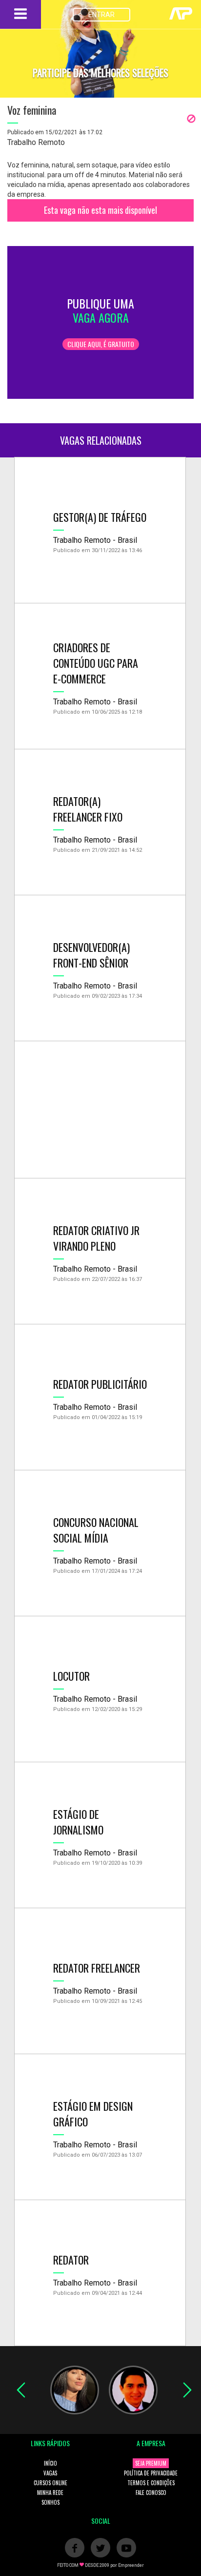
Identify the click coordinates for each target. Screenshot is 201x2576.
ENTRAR (101, 15)
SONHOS (50, 2502)
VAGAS (50, 2473)
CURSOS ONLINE (50, 2483)
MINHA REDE (50, 2493)
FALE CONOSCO (151, 2493)
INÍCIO (50, 2463)
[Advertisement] (100, 1110)
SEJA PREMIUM (151, 2463)
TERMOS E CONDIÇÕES (151, 2483)
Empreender (131, 2565)
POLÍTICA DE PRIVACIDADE (151, 2473)
